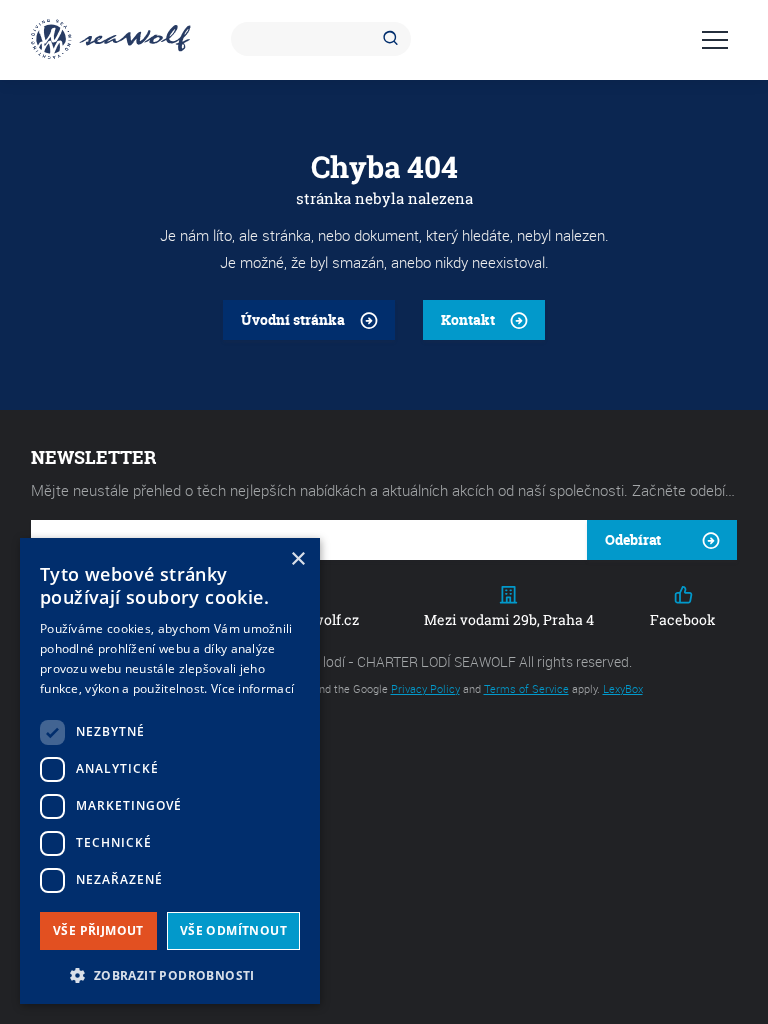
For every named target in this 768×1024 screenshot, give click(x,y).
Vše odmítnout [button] (233, 930)
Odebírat (633, 539)
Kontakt (468, 319)
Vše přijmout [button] (98, 930)
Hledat (394, 39)
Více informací (252, 688)
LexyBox (623, 688)
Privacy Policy (425, 688)
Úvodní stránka (293, 319)
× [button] (297, 559)
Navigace (715, 40)
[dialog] (170, 771)
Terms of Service (526, 688)
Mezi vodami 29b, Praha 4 (509, 619)
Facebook (683, 619)
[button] (170, 973)
